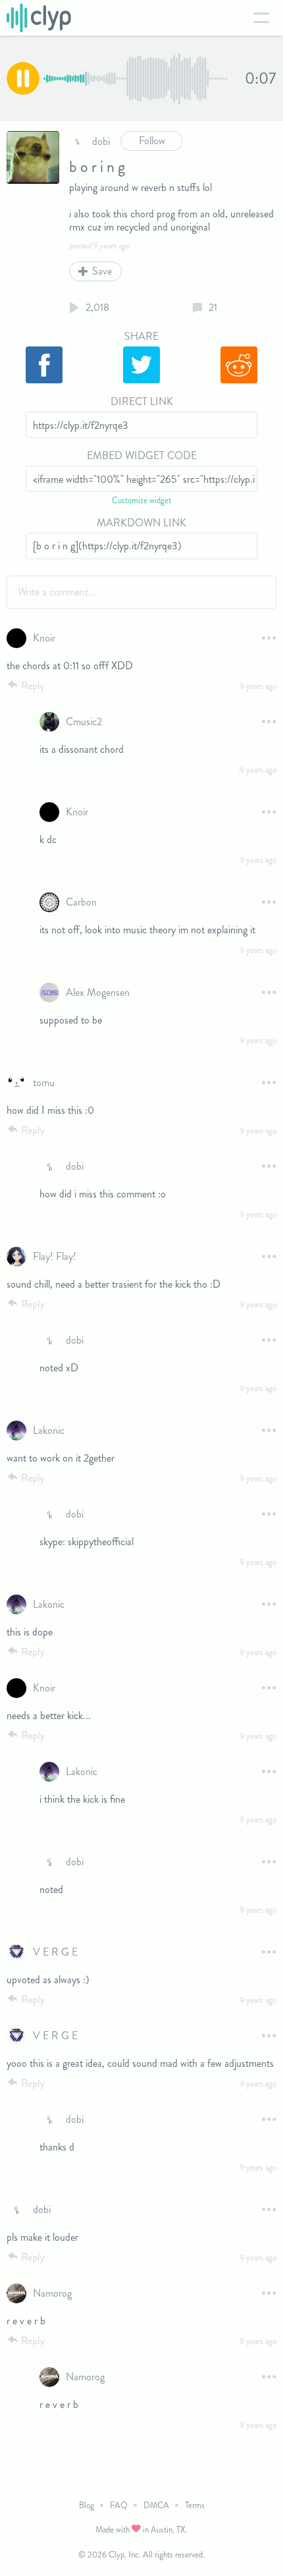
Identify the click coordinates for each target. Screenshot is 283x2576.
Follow (152, 141)
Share (141, 336)
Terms (195, 2505)
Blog (87, 2505)
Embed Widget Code (142, 455)
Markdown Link (141, 523)
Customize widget (141, 500)
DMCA (156, 2505)
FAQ (119, 2505)
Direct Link (142, 401)
